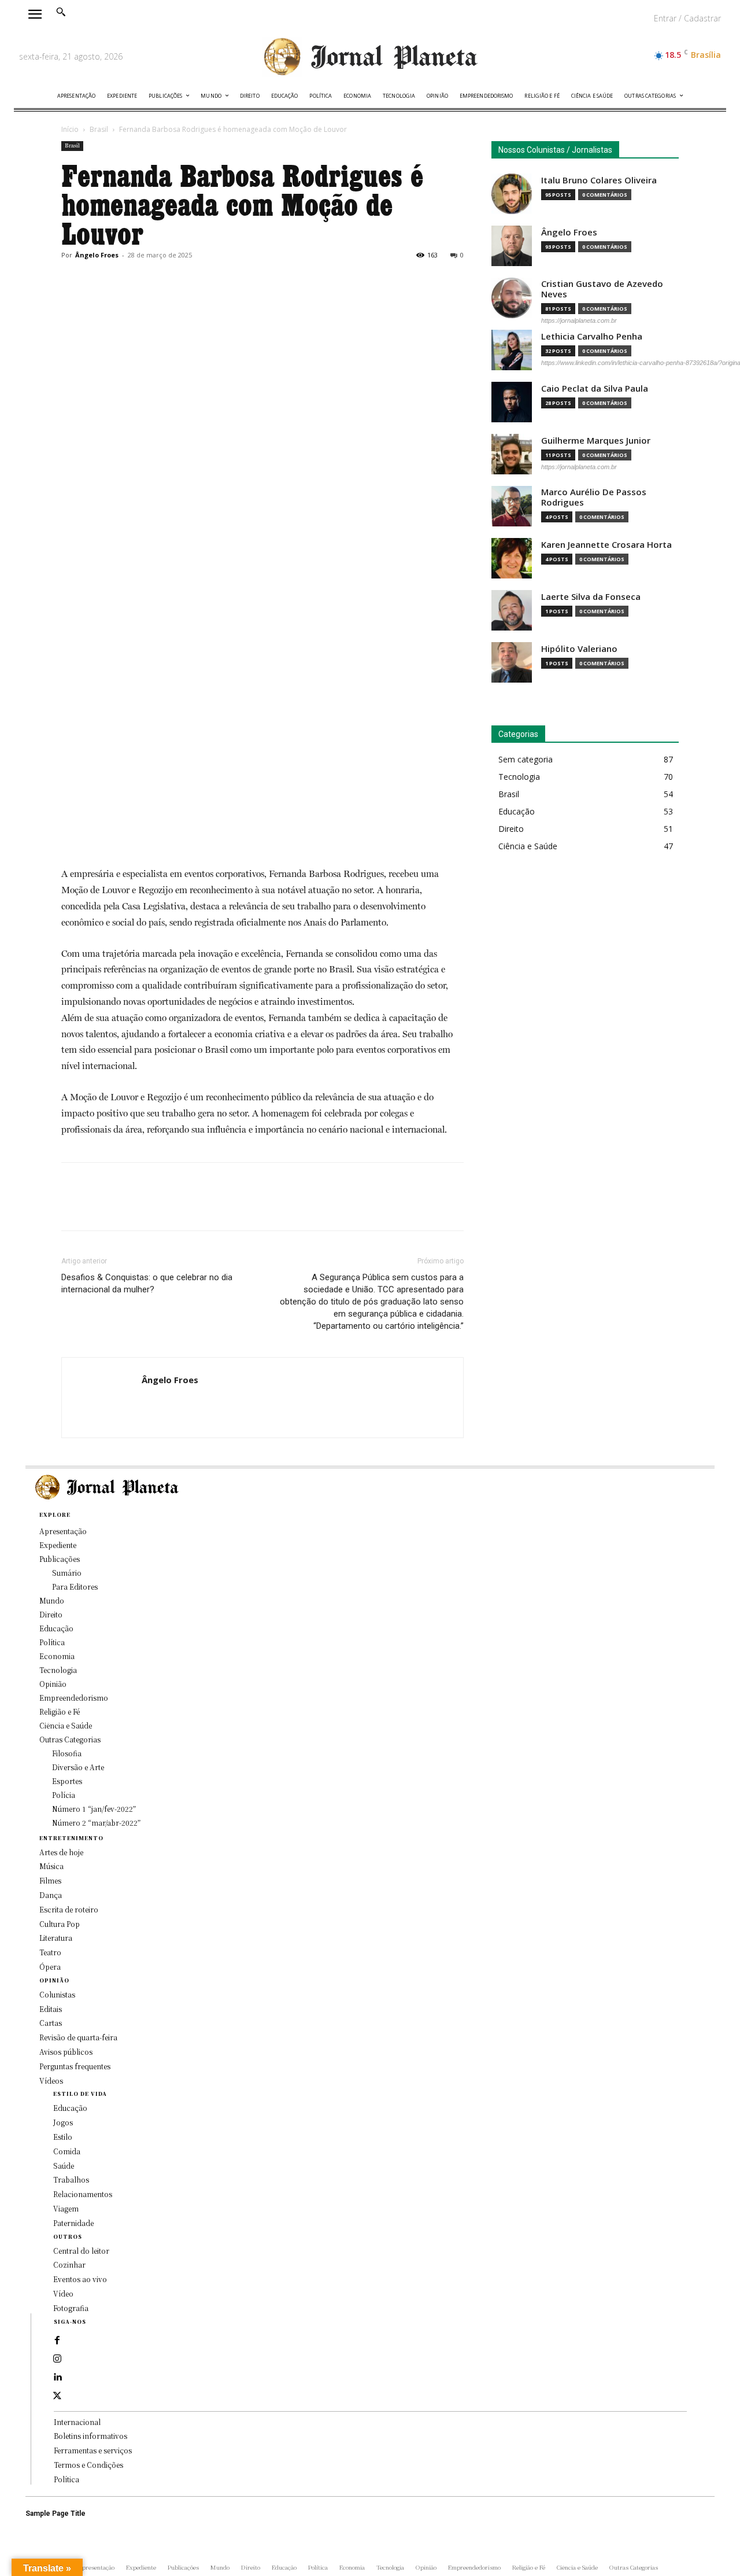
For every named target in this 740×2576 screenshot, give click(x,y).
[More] (180, 281)
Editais (51, 2009)
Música (51, 1866)
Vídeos (51, 2081)
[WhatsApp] (153, 281)
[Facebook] (73, 281)
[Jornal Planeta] (370, 57)
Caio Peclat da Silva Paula (595, 388)
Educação (70, 2108)
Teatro (50, 1952)
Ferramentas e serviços (93, 2450)
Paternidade (73, 2223)
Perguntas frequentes (75, 2066)
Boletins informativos (90, 2436)
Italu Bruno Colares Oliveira (599, 180)
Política (66, 2479)
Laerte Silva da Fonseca (591, 597)
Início (70, 129)
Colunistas (57, 1994)
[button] (61, 12)
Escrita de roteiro (69, 1909)
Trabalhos (71, 2179)
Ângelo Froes (97, 255)
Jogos (63, 2122)
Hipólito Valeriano (579, 649)
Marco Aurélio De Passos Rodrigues (594, 497)
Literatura (56, 1938)
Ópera (50, 1967)
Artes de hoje (61, 1852)
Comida (67, 2151)
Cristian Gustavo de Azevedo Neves (602, 289)
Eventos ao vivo (80, 2279)
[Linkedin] (57, 2378)
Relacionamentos (83, 2194)
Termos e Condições (88, 2465)
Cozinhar (69, 2264)
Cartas (51, 2023)
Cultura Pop (60, 1924)
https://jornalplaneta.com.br (579, 320)
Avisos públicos (66, 2052)
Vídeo (63, 2293)
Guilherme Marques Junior (596, 441)
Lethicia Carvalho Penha (592, 336)
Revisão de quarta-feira (78, 2037)
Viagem (66, 2208)
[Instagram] (57, 2359)
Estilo (63, 2137)
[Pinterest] (126, 281)
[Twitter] (99, 281)
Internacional (77, 2422)
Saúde (64, 2166)
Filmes (50, 1880)
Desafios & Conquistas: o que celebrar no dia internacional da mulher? (147, 1283)
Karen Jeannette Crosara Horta (606, 545)
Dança (51, 1895)
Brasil (99, 129)
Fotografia (71, 2308)
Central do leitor (81, 2251)
